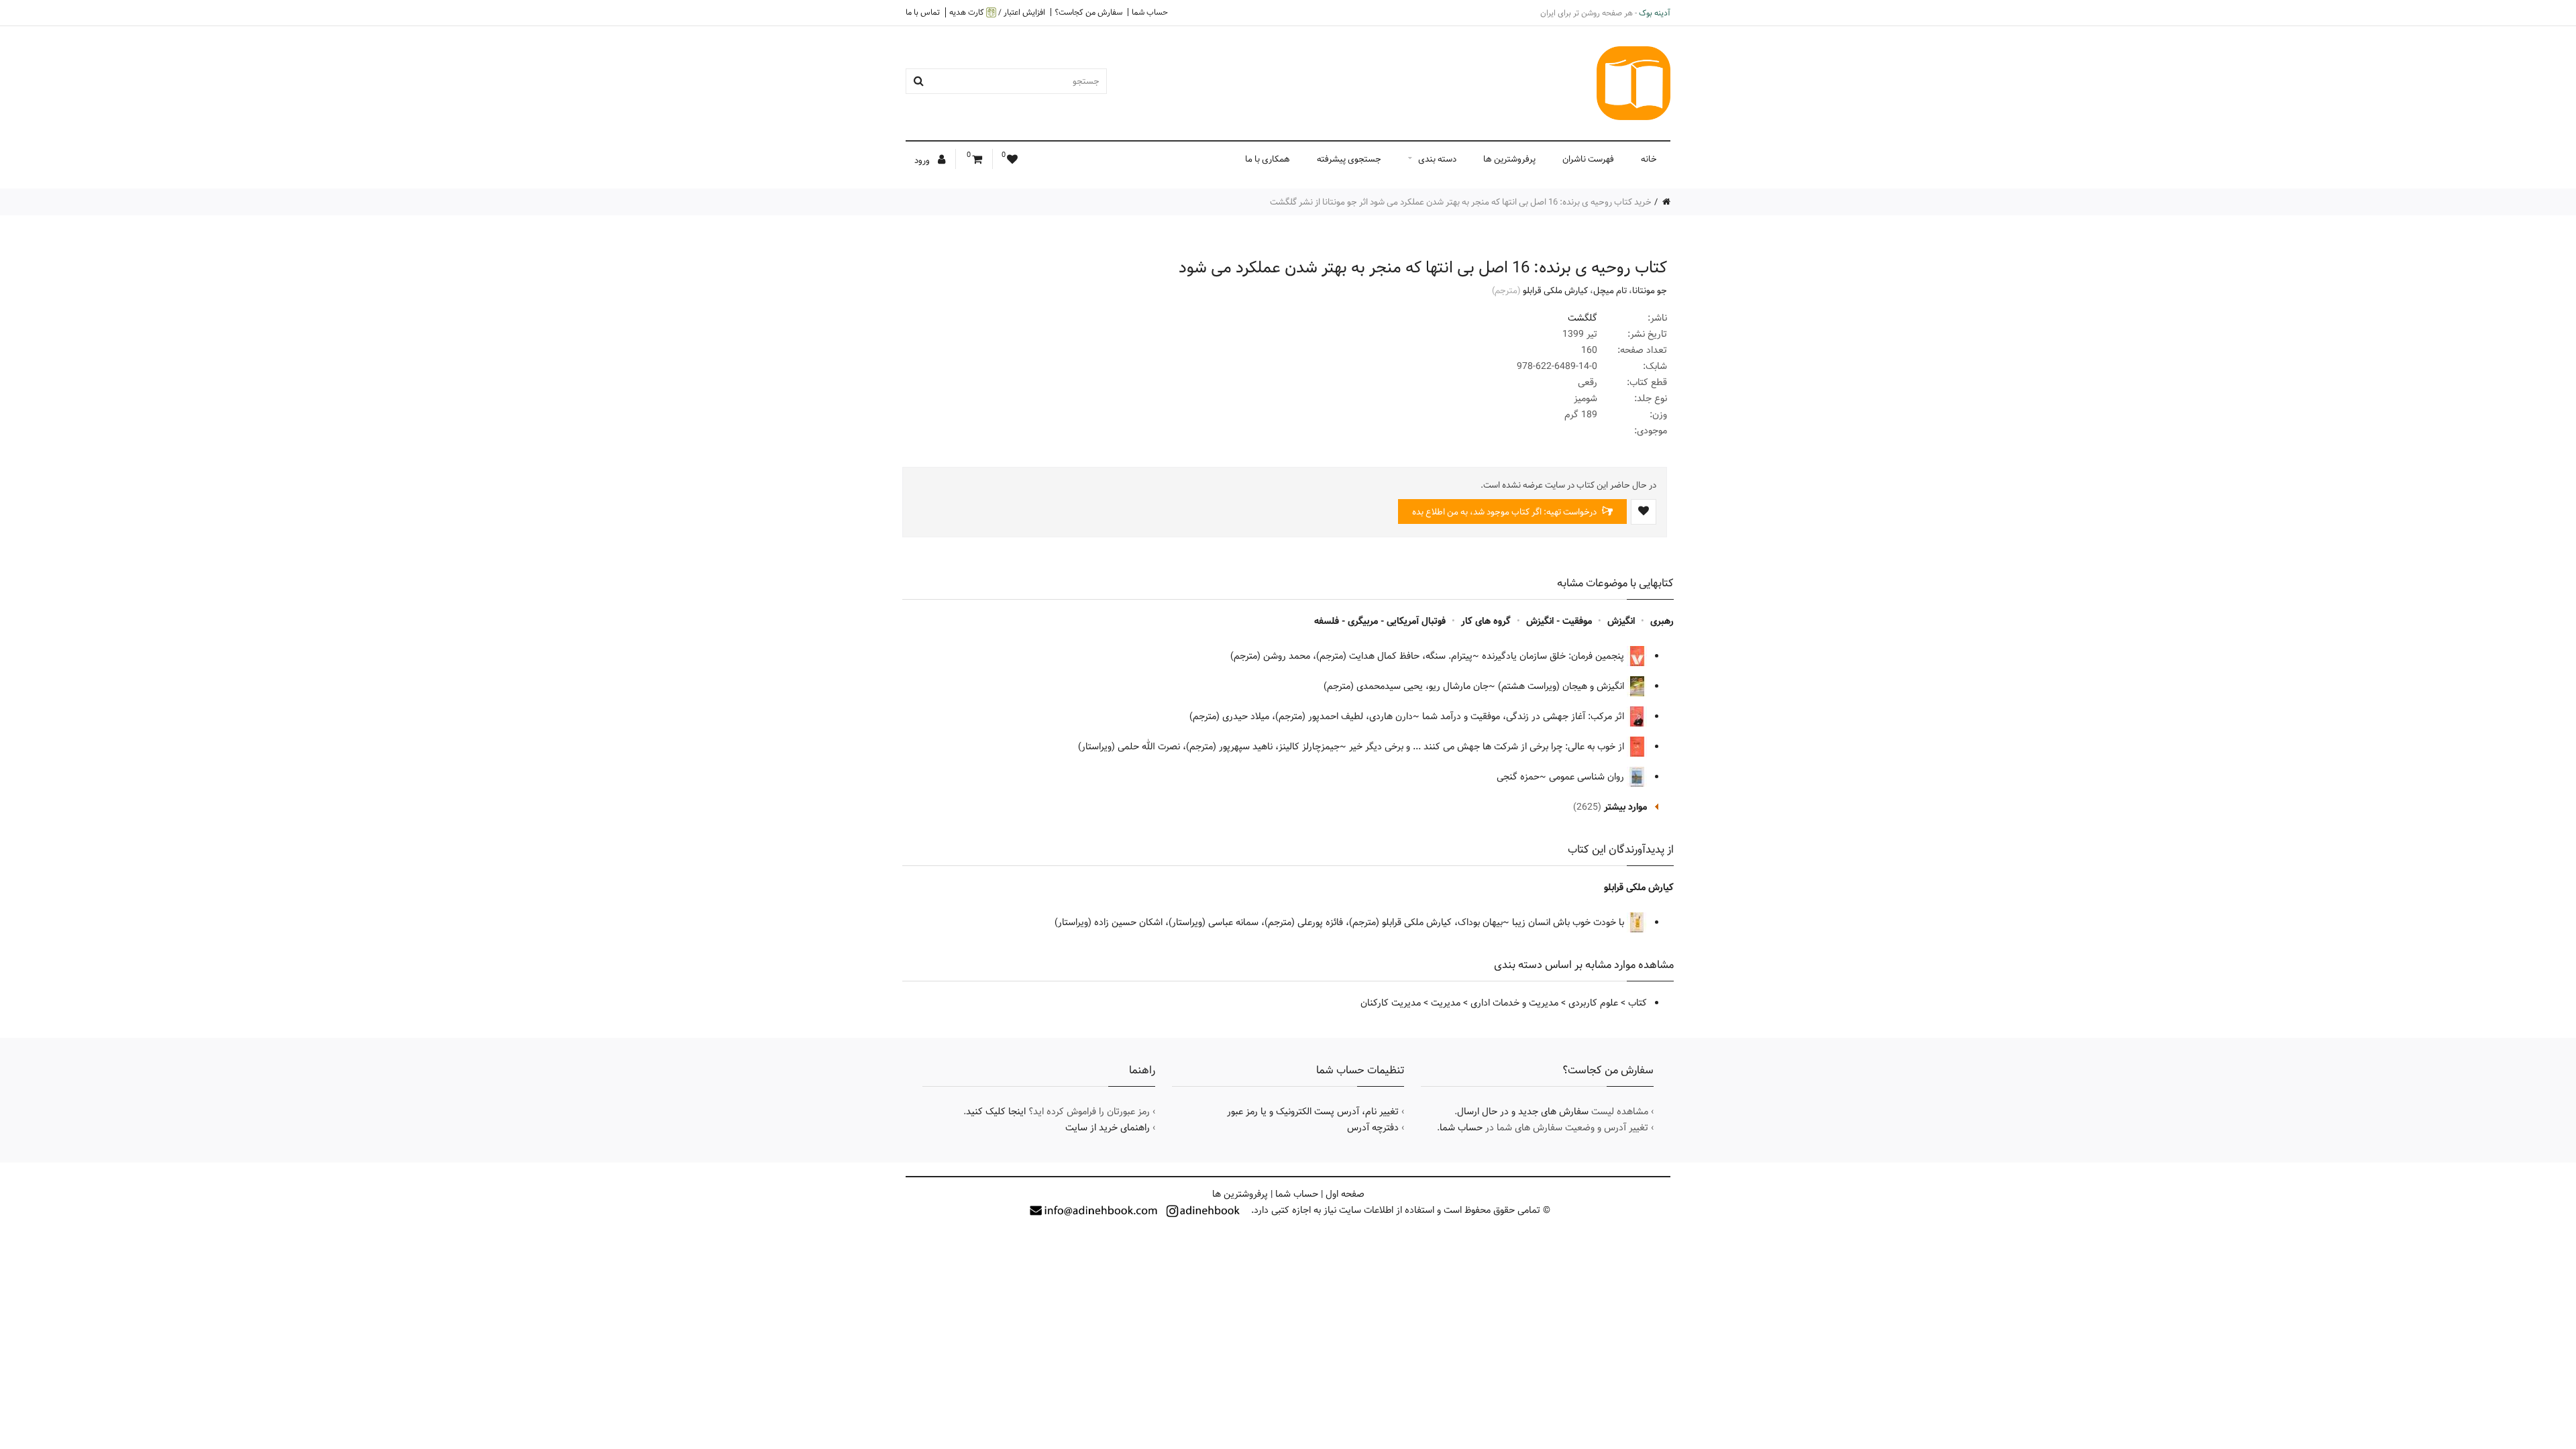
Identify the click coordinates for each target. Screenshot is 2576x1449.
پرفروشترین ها (1509, 159)
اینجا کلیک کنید (996, 1112)
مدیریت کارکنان (1391, 1003)
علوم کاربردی (1593, 1003)
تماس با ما (923, 12)
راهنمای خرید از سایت (1108, 1128)
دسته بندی (1437, 159)
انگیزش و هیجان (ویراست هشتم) (1562, 686)
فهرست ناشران (1588, 159)
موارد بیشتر (1625, 807)
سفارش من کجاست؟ (1088, 12)
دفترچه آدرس (1373, 1128)
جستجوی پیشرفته (1349, 159)
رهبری (1662, 621)
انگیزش (1621, 621)
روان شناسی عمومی (1588, 777)
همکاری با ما (1268, 159)
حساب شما (1150, 12)
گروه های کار (1486, 621)
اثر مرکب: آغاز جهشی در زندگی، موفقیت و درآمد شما (1524, 716)
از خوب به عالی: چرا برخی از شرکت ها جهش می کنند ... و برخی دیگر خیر (1488, 747)
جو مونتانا (1650, 290)
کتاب (1638, 1003)
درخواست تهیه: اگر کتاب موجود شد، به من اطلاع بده (1505, 512)
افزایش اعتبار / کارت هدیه (997, 12)
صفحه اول (1345, 1194)
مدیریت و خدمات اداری (1514, 1003)
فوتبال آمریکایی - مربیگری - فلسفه (1380, 621)
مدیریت (1446, 1003)
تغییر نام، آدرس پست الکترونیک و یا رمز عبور (1313, 1112)
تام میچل (1610, 290)
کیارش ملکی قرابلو (1555, 290)
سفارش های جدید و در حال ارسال (1523, 1112)
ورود (923, 160)
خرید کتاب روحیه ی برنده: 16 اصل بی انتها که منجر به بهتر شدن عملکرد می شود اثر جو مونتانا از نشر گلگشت (1461, 202)
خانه (1649, 159)
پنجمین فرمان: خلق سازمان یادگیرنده (1554, 656)
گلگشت (1582, 318)
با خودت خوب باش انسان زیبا (1569, 922)
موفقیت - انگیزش (1559, 621)
